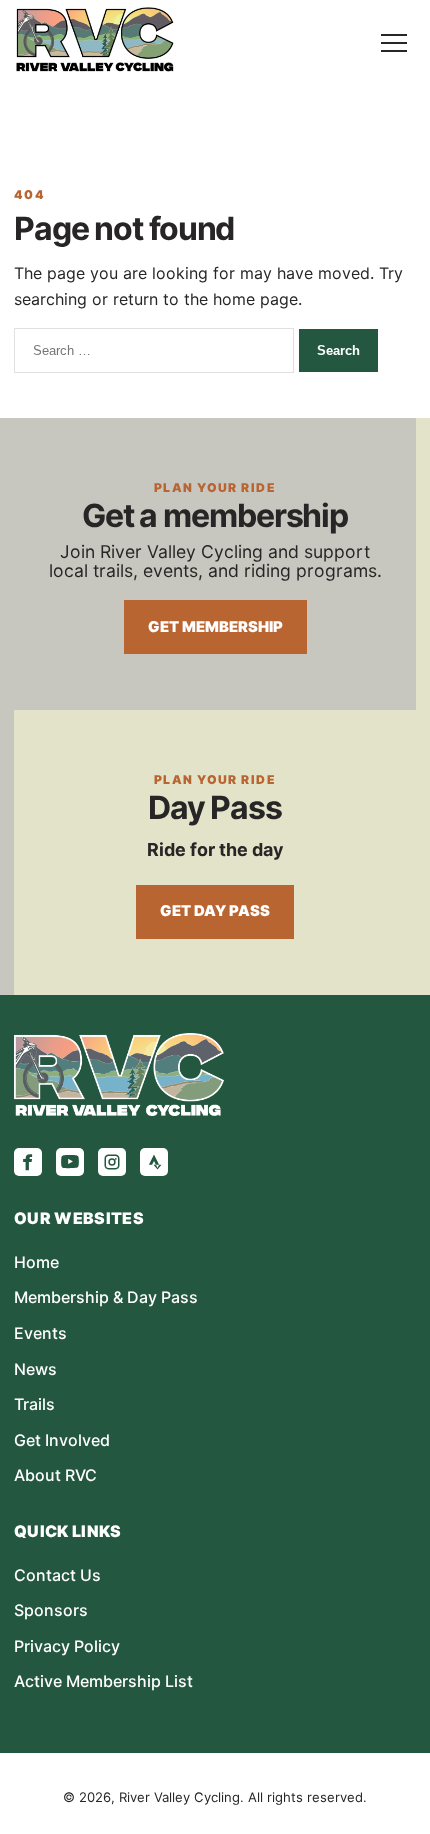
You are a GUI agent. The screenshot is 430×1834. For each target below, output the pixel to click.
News (35, 1369)
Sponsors (51, 1610)
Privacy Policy (67, 1646)
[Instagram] (112, 1162)
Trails (34, 1404)
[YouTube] (70, 1162)
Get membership (215, 627)
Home (36, 1262)
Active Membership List (103, 1681)
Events (40, 1333)
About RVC (55, 1475)
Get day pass (215, 911)
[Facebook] (28, 1162)
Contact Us (57, 1575)
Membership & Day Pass (106, 1297)
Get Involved (62, 1440)
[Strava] (154, 1162)
